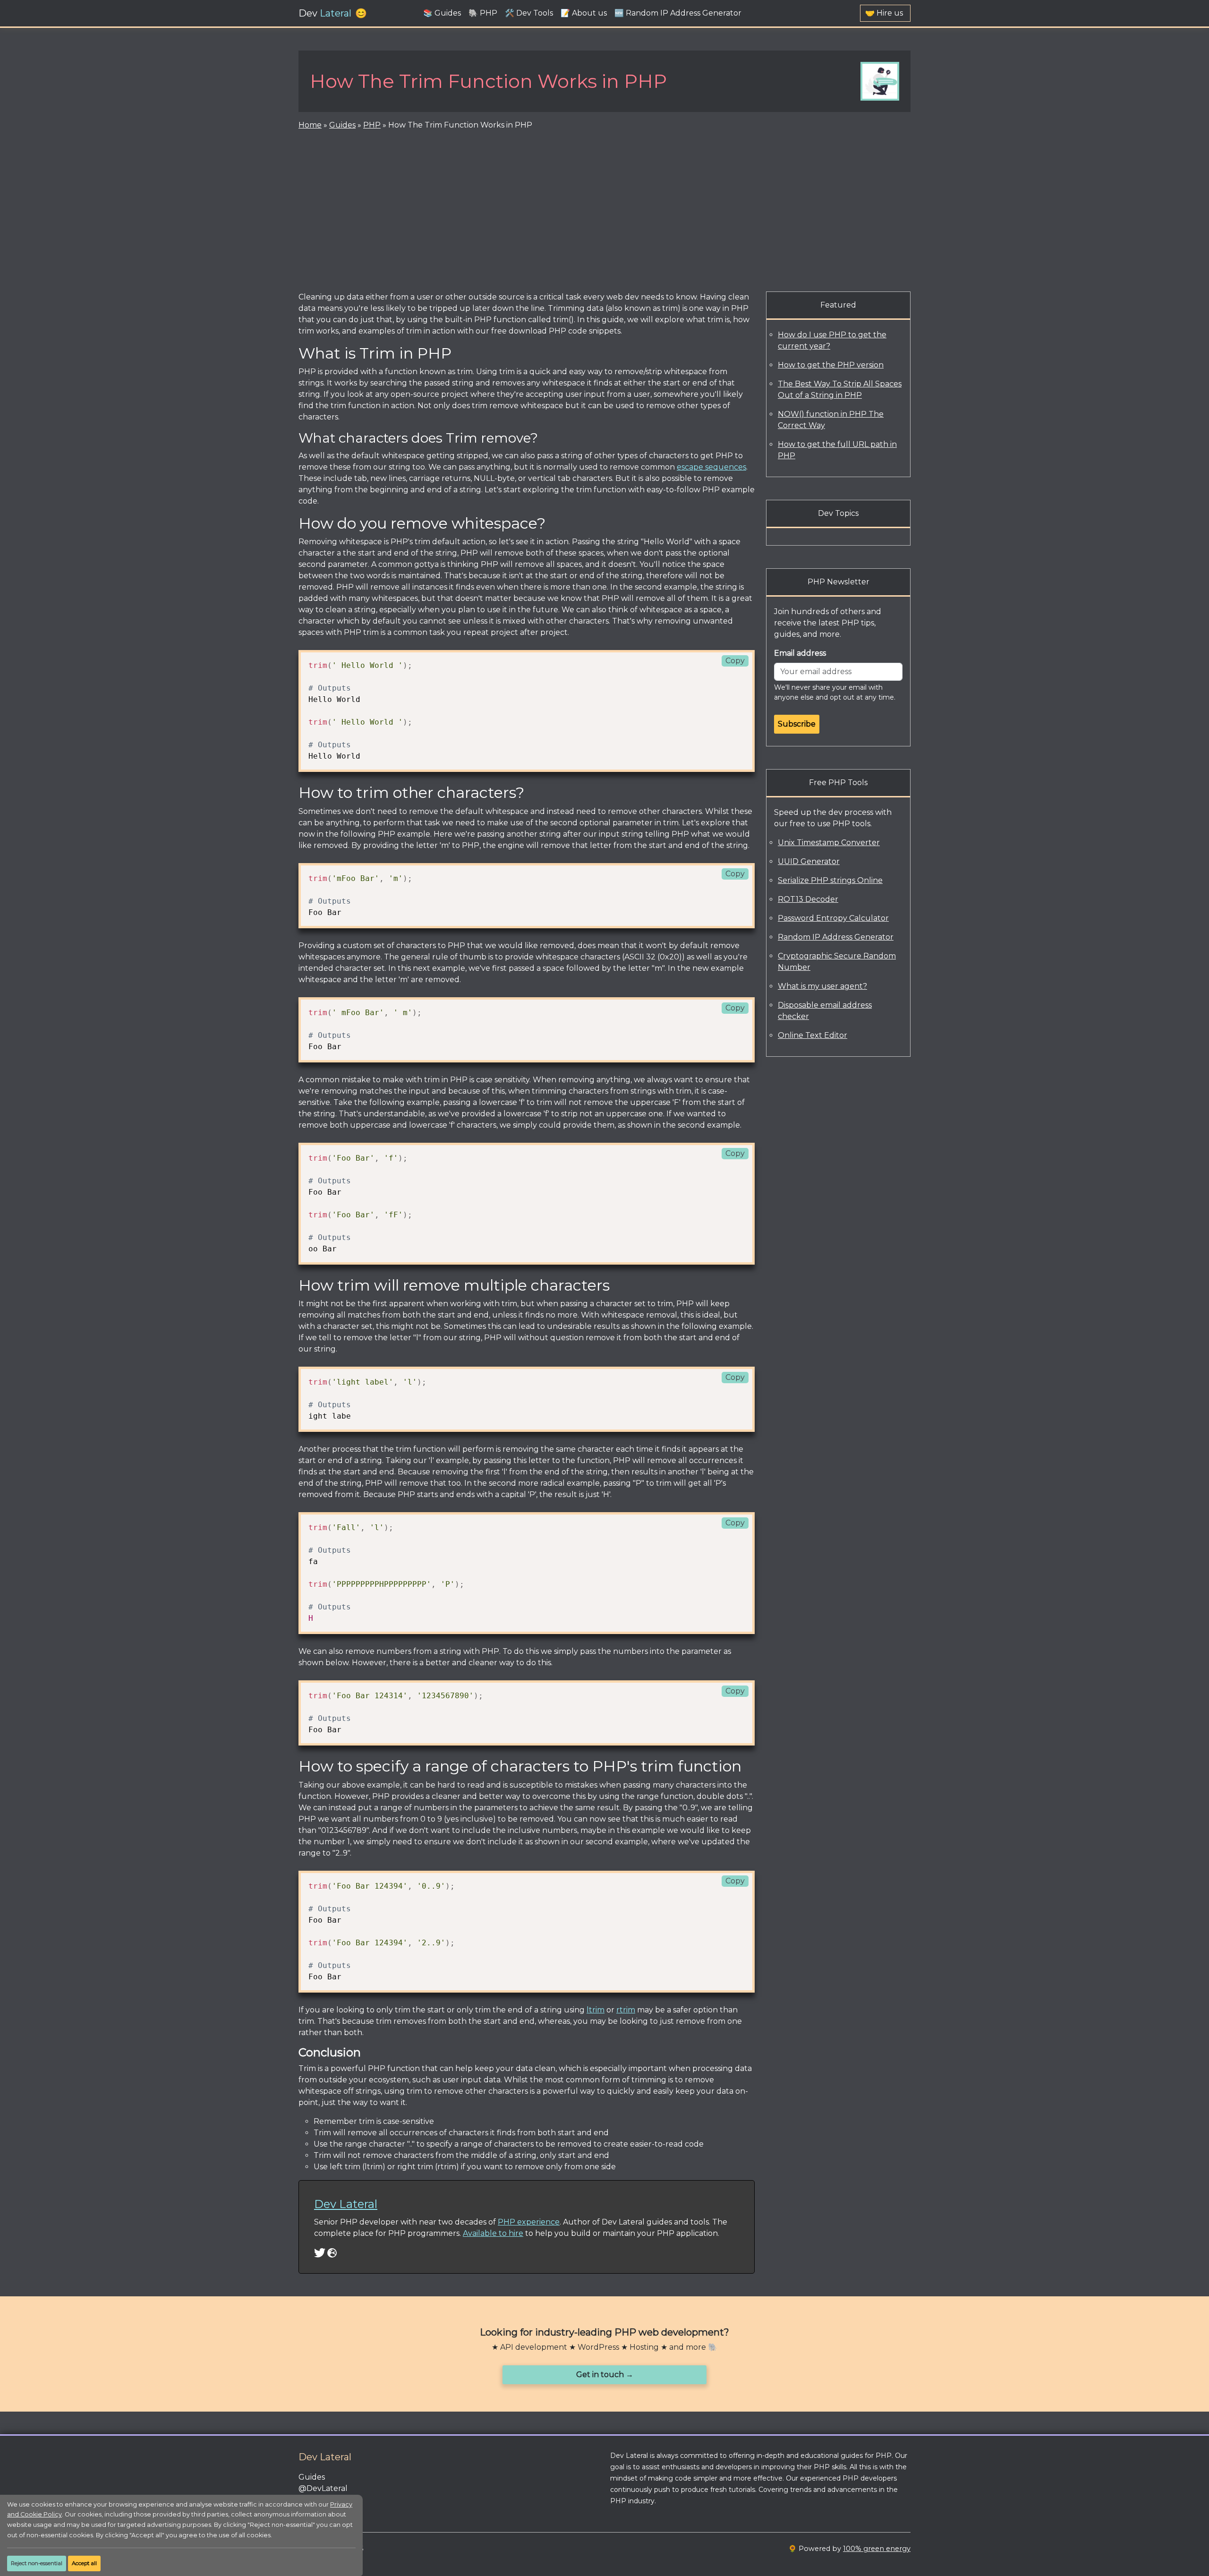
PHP (372, 125)
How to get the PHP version (831, 365)
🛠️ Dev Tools (529, 13)
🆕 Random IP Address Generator (678, 13)
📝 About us (584, 13)
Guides (342, 125)
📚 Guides (442, 13)
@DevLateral (323, 2488)
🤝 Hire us (884, 13)
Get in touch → (605, 2375)
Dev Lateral (346, 2204)
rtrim (626, 2010)
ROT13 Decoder (808, 899)
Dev (325, 13)
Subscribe (797, 724)
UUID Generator (809, 861)
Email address (800, 653)
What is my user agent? (822, 986)
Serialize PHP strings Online (830, 880)
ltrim (596, 2010)
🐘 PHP (483, 13)
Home (310, 125)
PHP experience (529, 2222)
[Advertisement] (604, 209)
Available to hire (493, 2233)
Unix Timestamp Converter (829, 843)
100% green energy (877, 2549)
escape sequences (711, 467)
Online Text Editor (813, 1035)
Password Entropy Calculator (833, 918)
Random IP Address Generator (836, 937)
